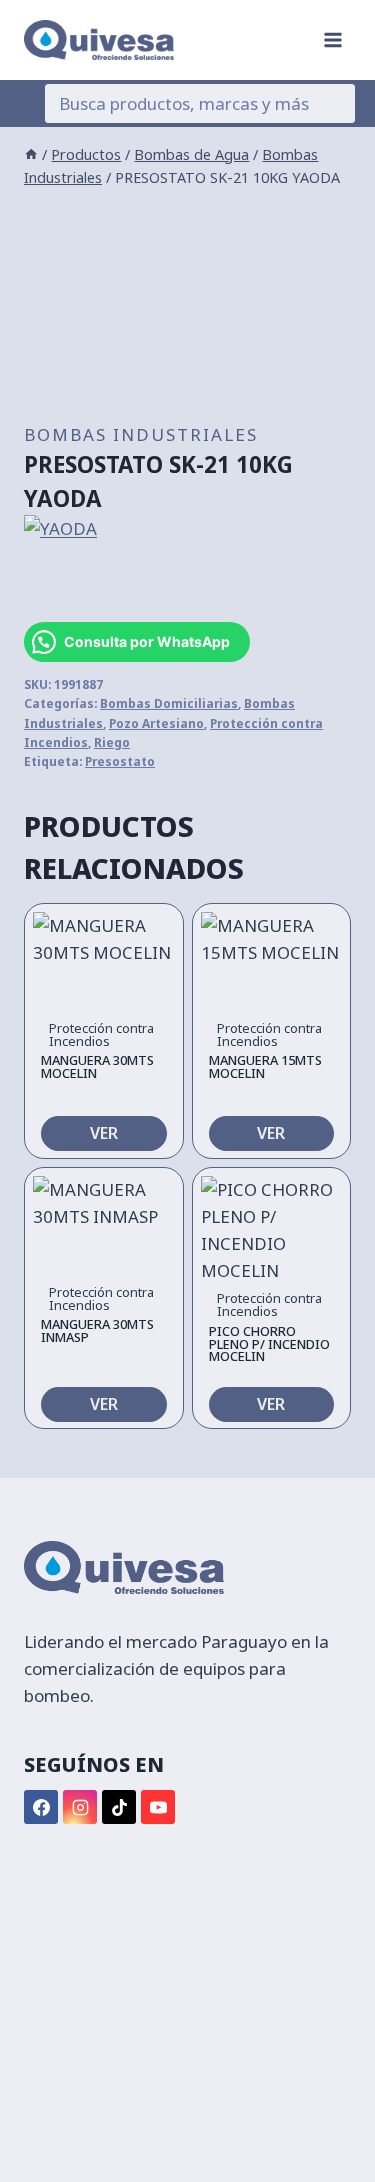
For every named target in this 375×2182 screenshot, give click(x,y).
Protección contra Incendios (101, 1034)
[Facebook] (41, 1807)
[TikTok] (119, 1807)
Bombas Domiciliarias (169, 703)
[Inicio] (31, 154)
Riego (112, 742)
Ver (104, 1133)
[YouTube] (158, 1807)
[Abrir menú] (332, 39)
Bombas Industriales (141, 434)
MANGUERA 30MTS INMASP (97, 1330)
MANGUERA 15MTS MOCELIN (265, 1066)
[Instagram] (80, 1807)
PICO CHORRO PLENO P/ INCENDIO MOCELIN (269, 1344)
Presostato (120, 761)
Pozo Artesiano (156, 723)
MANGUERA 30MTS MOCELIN (97, 1066)
